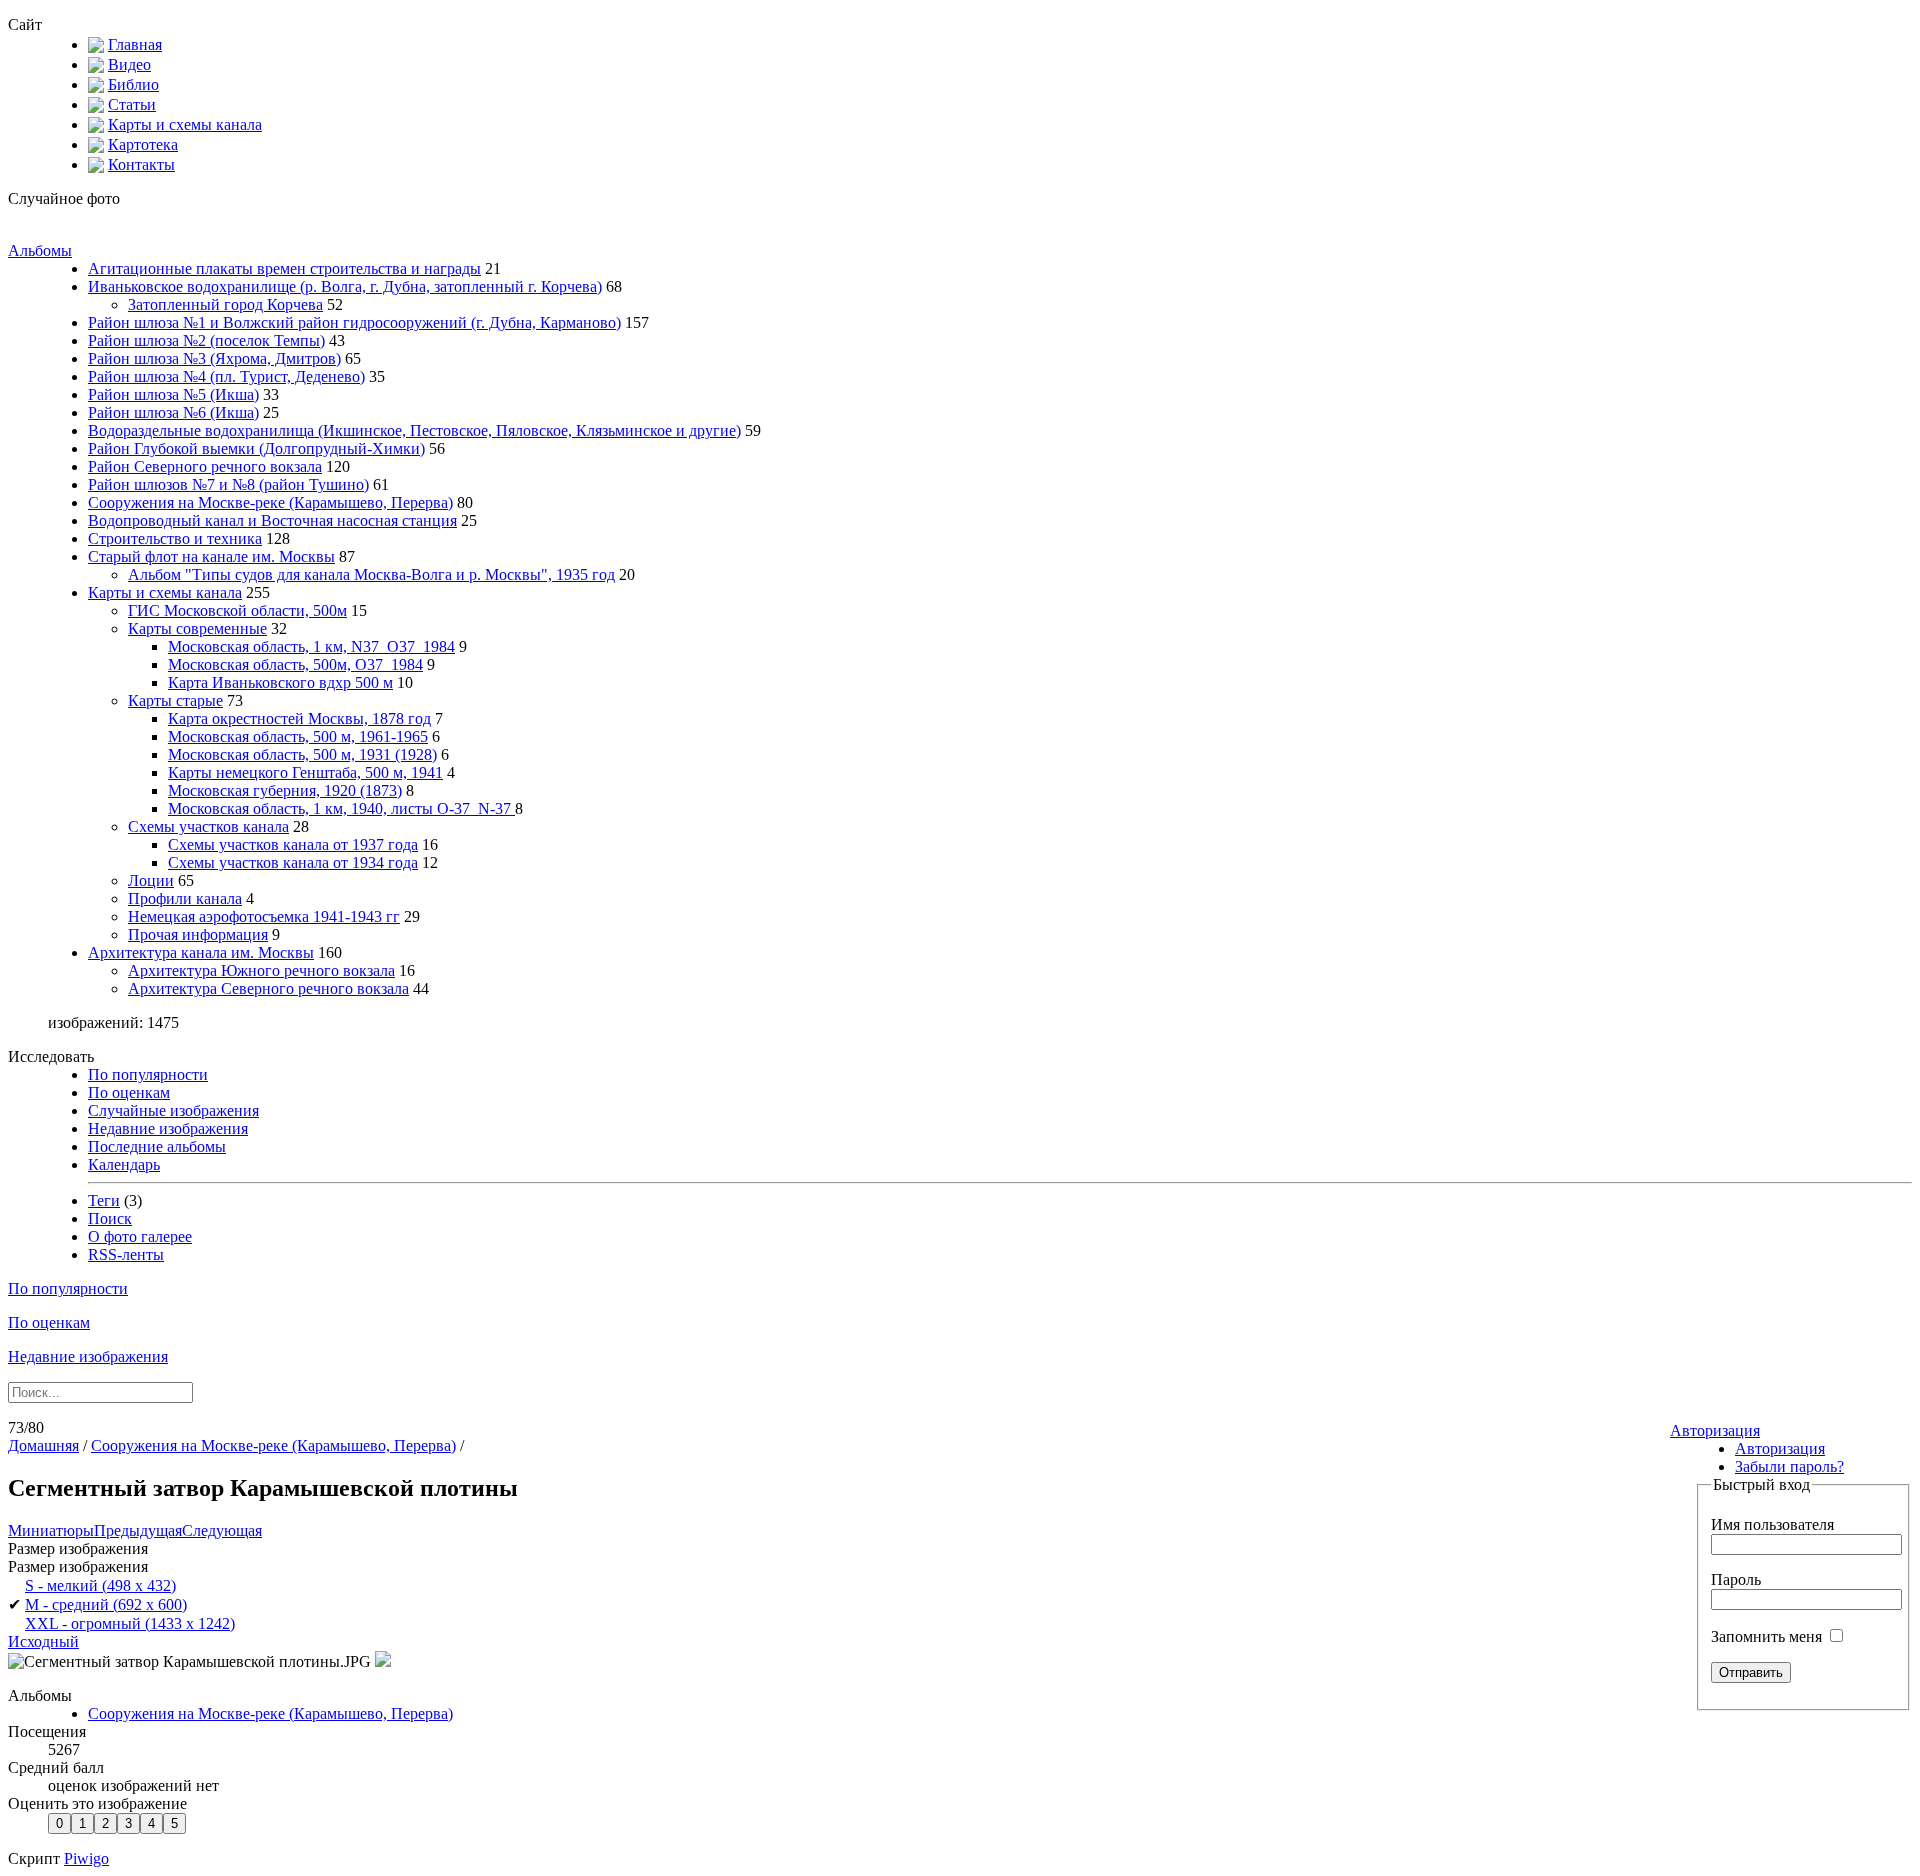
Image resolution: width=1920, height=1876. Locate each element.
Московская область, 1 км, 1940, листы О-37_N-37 (341, 808)
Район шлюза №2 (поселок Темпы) (206, 340)
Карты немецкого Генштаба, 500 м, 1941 (305, 772)
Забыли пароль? (1789, 1466)
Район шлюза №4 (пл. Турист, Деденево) (226, 376)
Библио (133, 84)
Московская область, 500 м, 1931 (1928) (302, 754)
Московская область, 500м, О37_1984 (295, 664)
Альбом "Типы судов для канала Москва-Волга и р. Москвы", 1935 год (371, 574)
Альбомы (40, 250)
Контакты (141, 164)
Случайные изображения (173, 1110)
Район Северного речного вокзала (205, 466)
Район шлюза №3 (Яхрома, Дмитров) (214, 358)
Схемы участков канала (208, 826)
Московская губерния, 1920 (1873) (285, 790)
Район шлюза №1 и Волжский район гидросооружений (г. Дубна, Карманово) (354, 322)
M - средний (106, 1604)
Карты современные (197, 628)
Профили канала (185, 898)
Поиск (110, 1218)
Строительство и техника (175, 538)
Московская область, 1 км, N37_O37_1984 (311, 646)
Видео (129, 64)
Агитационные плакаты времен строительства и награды (284, 268)
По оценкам (129, 1092)
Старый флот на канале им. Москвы (211, 556)
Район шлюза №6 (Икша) (173, 412)
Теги (104, 1200)
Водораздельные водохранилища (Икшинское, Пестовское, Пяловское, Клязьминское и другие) (414, 430)
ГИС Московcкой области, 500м (237, 610)
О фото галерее (140, 1236)
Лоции (151, 880)
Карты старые (175, 700)
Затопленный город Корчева (225, 304)
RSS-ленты (126, 1254)
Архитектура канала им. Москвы (201, 952)
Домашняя (43, 1445)
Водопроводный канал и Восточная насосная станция (272, 520)
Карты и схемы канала (185, 124)
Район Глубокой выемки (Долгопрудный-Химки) (256, 448)
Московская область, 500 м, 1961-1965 (298, 736)
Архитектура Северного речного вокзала (268, 988)
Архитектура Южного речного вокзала (261, 970)
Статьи (132, 104)
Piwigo (86, 1858)
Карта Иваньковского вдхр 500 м (280, 682)
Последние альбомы (157, 1146)
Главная (135, 44)
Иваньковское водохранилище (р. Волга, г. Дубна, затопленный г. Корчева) (345, 286)
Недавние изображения (168, 1128)
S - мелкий (100, 1585)
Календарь (124, 1164)
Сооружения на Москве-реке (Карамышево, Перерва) (270, 502)
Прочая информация (198, 934)
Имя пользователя (1772, 1524)
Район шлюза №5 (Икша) (173, 394)
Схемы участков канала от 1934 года (293, 862)
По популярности (148, 1074)
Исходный (43, 1641)
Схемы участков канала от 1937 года (293, 844)
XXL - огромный (130, 1623)
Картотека (143, 144)
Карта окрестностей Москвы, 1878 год (299, 718)
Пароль (1736, 1579)
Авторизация (1715, 1430)
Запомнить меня (1768, 1636)
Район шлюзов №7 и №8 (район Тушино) (228, 484)
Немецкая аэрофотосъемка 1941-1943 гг (264, 916)
